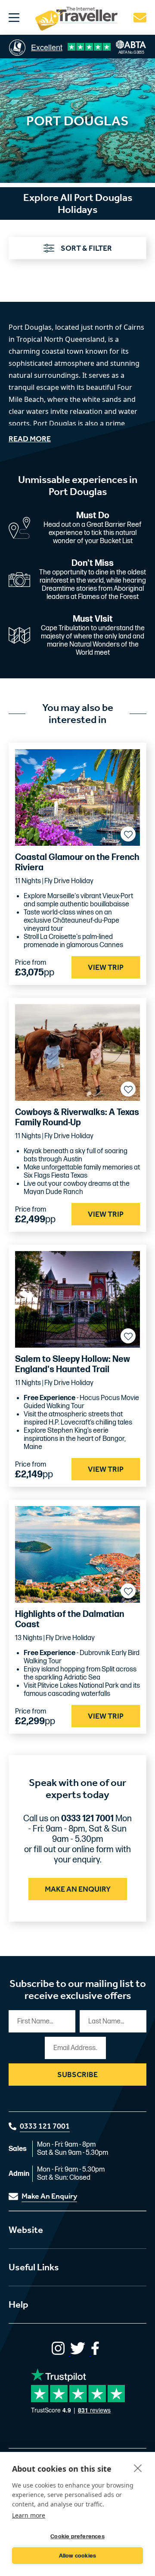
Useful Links (34, 2267)
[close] (138, 2468)
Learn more (29, 2515)
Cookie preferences (77, 2537)
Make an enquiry (78, 1889)
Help (19, 2305)
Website (26, 2230)
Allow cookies (78, 2556)
